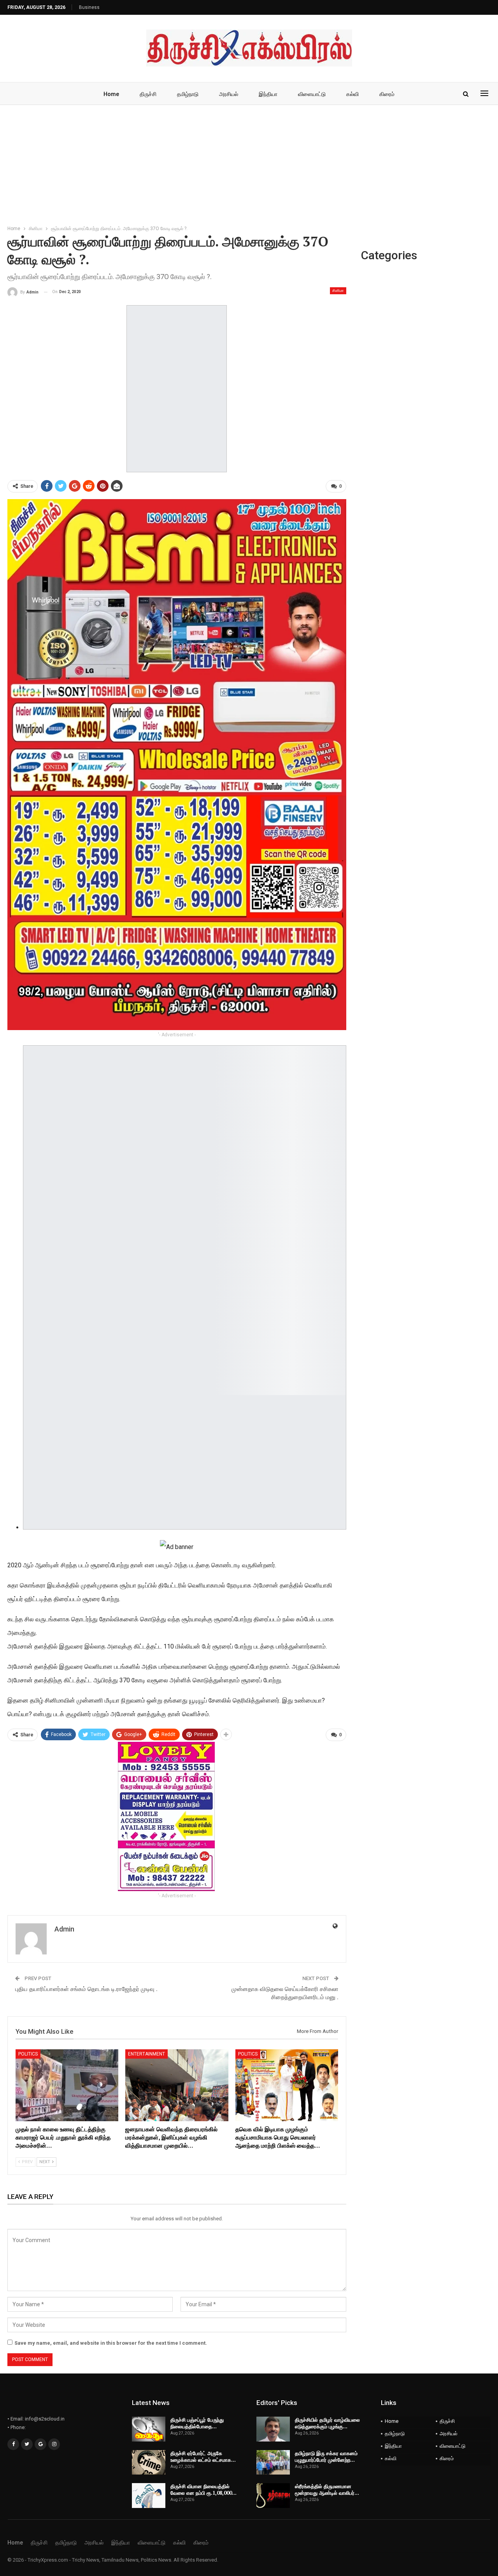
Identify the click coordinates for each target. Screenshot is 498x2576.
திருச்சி (148, 94)
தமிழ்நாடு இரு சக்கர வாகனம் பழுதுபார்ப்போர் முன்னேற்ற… (326, 2456)
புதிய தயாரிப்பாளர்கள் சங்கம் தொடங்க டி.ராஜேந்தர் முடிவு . (86, 1989)
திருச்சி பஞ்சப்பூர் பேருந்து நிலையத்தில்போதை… (197, 2423)
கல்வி (352, 94)
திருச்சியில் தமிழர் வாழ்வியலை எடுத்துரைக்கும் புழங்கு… (327, 2423)
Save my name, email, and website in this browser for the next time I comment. (111, 2343)
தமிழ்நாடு (188, 94)
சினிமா (338, 291)
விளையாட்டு (312, 94)
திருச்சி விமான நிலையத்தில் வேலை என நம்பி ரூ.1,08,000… (203, 2490)
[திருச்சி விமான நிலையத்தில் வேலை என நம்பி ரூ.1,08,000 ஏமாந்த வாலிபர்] (149, 2496)
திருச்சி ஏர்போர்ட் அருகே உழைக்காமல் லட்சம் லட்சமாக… (203, 2456)
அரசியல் (229, 94)
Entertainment (146, 2054)
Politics (28, 2054)
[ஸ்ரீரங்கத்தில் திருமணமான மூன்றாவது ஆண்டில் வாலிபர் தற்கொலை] (273, 2496)
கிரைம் (387, 94)
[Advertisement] (249, 163)
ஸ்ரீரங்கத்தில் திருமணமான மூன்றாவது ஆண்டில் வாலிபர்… (327, 2490)
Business (89, 7)
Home (111, 94)
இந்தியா (268, 94)
